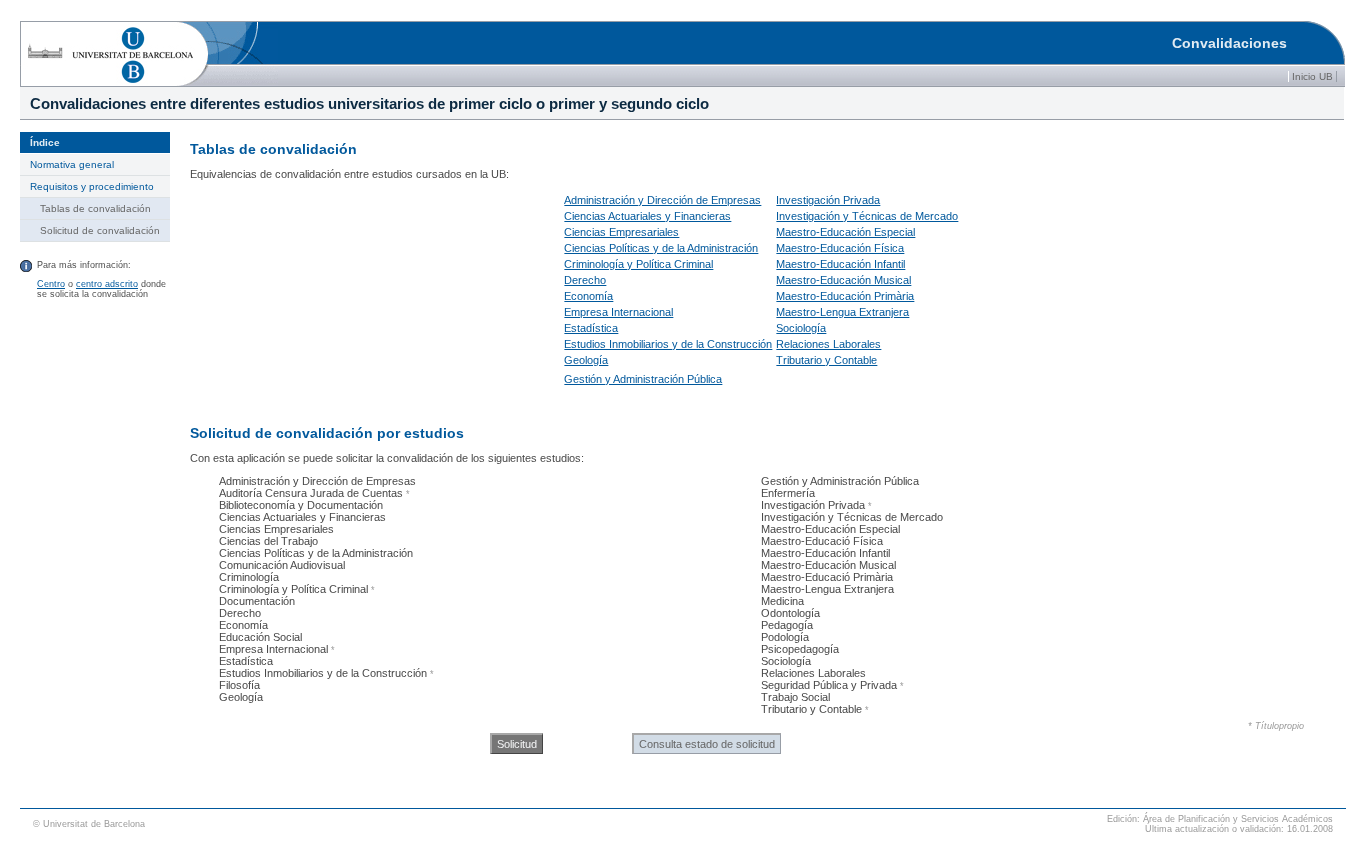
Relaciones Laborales (828, 344)
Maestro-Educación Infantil (840, 264)
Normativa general (72, 164)
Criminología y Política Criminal (638, 264)
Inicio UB (1312, 76)
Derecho (585, 280)
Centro (51, 284)
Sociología (801, 328)
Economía (588, 296)
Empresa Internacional (618, 312)
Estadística (591, 328)
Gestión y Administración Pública (643, 379)
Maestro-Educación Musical (843, 280)
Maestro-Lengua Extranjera (842, 312)
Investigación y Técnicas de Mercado (867, 216)
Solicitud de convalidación (100, 230)
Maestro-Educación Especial (845, 232)
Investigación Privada (828, 200)
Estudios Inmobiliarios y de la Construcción (668, 344)
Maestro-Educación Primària (845, 296)
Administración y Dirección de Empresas (662, 200)
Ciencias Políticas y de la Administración (661, 248)
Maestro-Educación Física (840, 248)
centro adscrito (107, 284)
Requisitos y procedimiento (92, 186)
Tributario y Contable (826, 360)
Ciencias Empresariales (621, 232)
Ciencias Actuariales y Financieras (647, 216)
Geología (586, 360)
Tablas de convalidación (95, 208)
